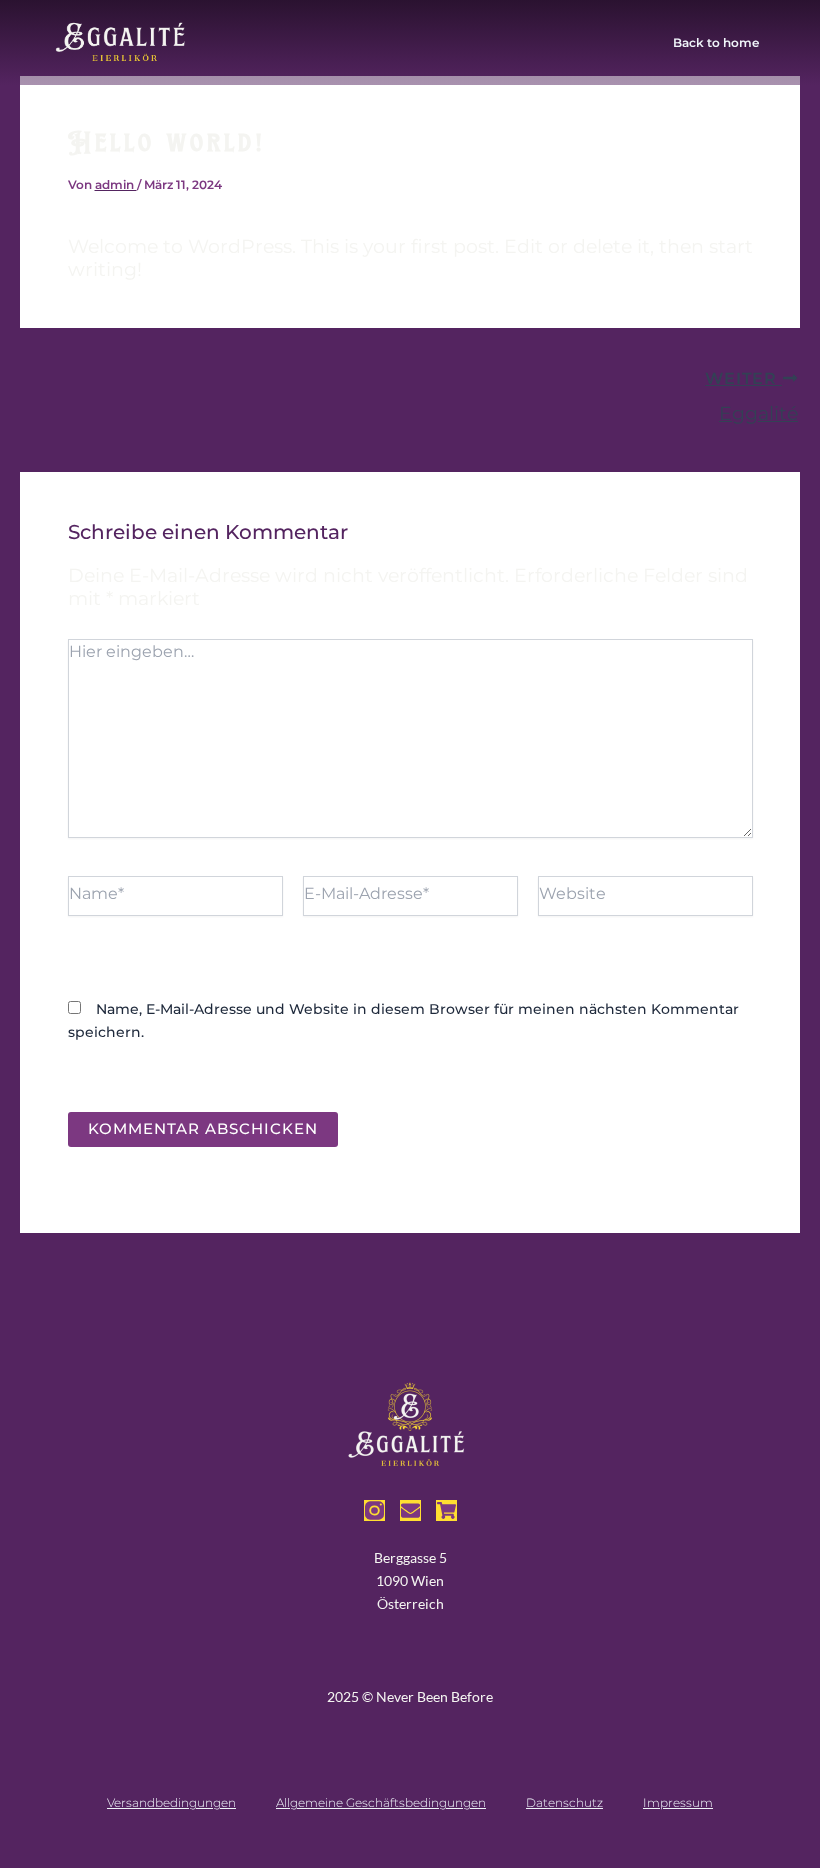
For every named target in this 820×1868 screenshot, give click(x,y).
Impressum (678, 1802)
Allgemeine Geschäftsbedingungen (381, 1802)
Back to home (716, 42)
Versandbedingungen (171, 1802)
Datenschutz (564, 1802)
